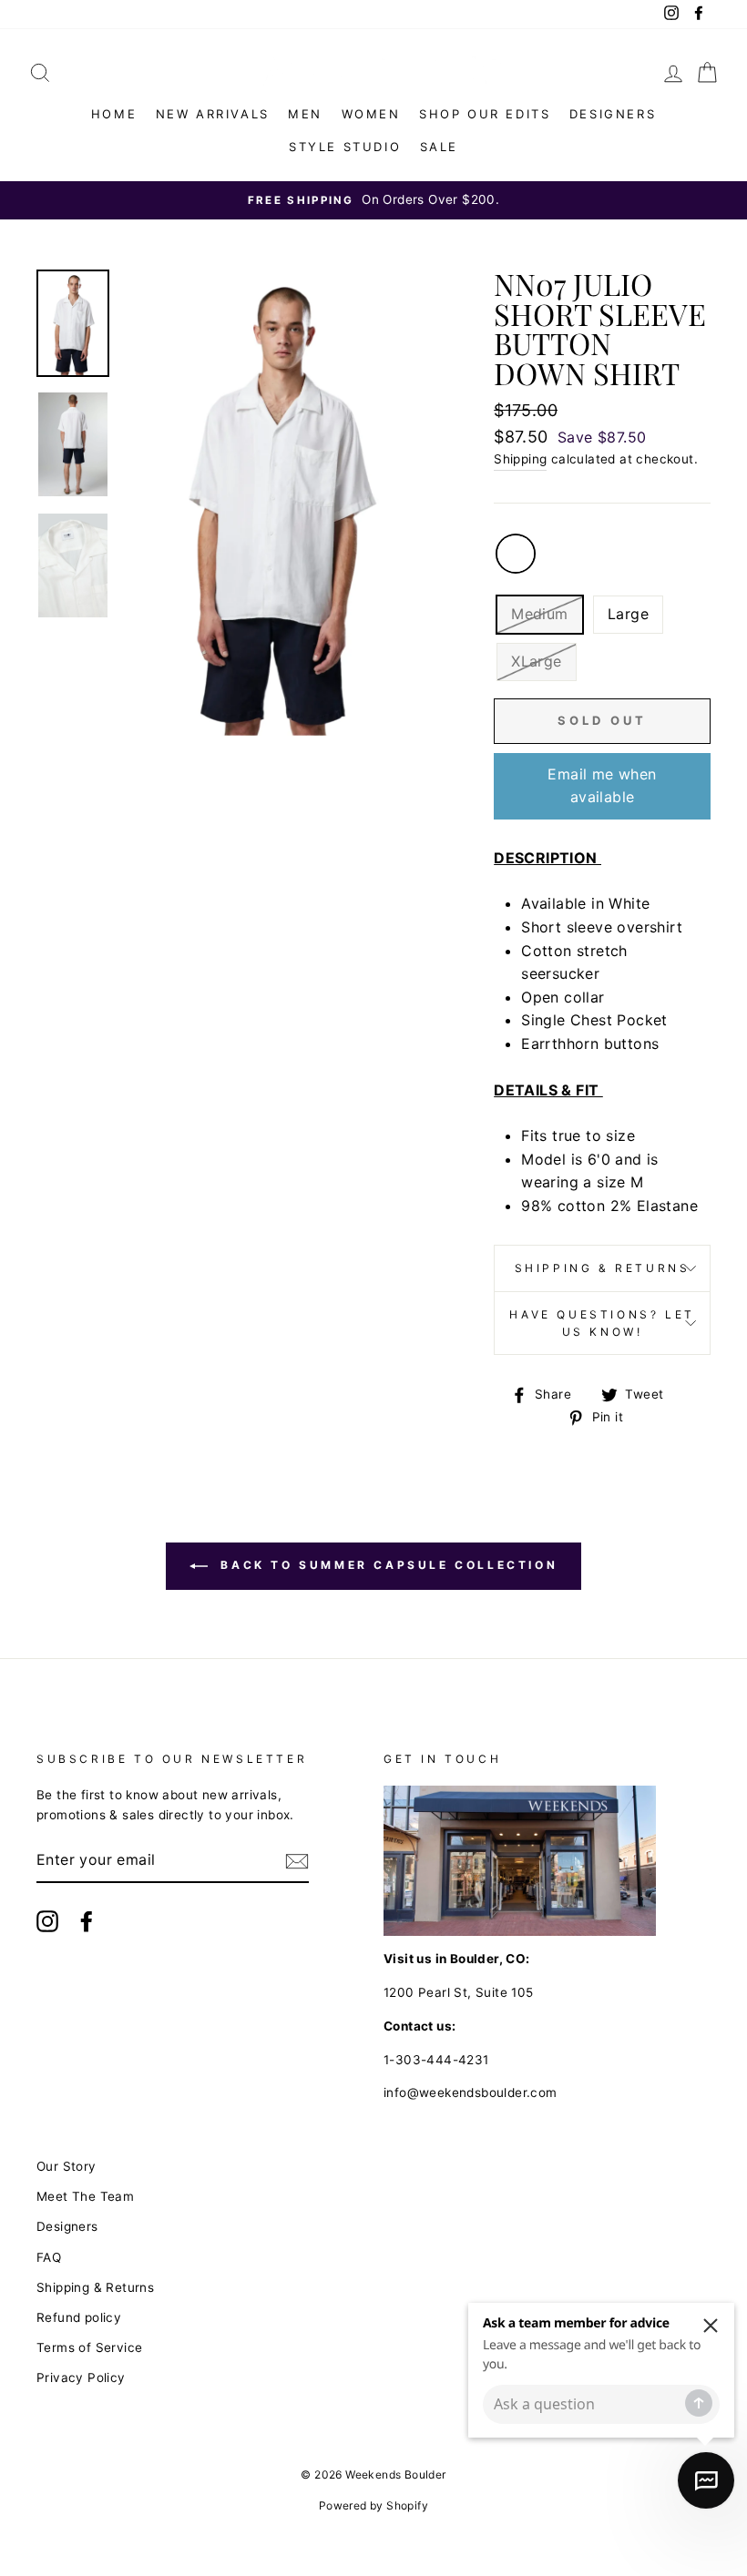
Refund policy (79, 2317)
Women (371, 114)
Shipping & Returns (95, 2287)
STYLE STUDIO (345, 147)
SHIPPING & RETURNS (603, 1268)
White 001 (516, 554)
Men (305, 114)
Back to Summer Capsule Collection (386, 1565)
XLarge (536, 661)
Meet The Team (85, 2196)
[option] (373, 200)
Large (628, 614)
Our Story (67, 2166)
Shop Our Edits (485, 114)
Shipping (520, 459)
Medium (539, 614)
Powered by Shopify (373, 2505)
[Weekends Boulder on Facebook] (87, 1921)
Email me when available (602, 786)
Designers (613, 114)
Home (114, 114)
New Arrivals (213, 114)
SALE (439, 147)
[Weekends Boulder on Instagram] (47, 1921)
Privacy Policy (81, 2377)
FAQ (49, 2257)
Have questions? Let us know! (602, 1323)
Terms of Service (89, 2347)
